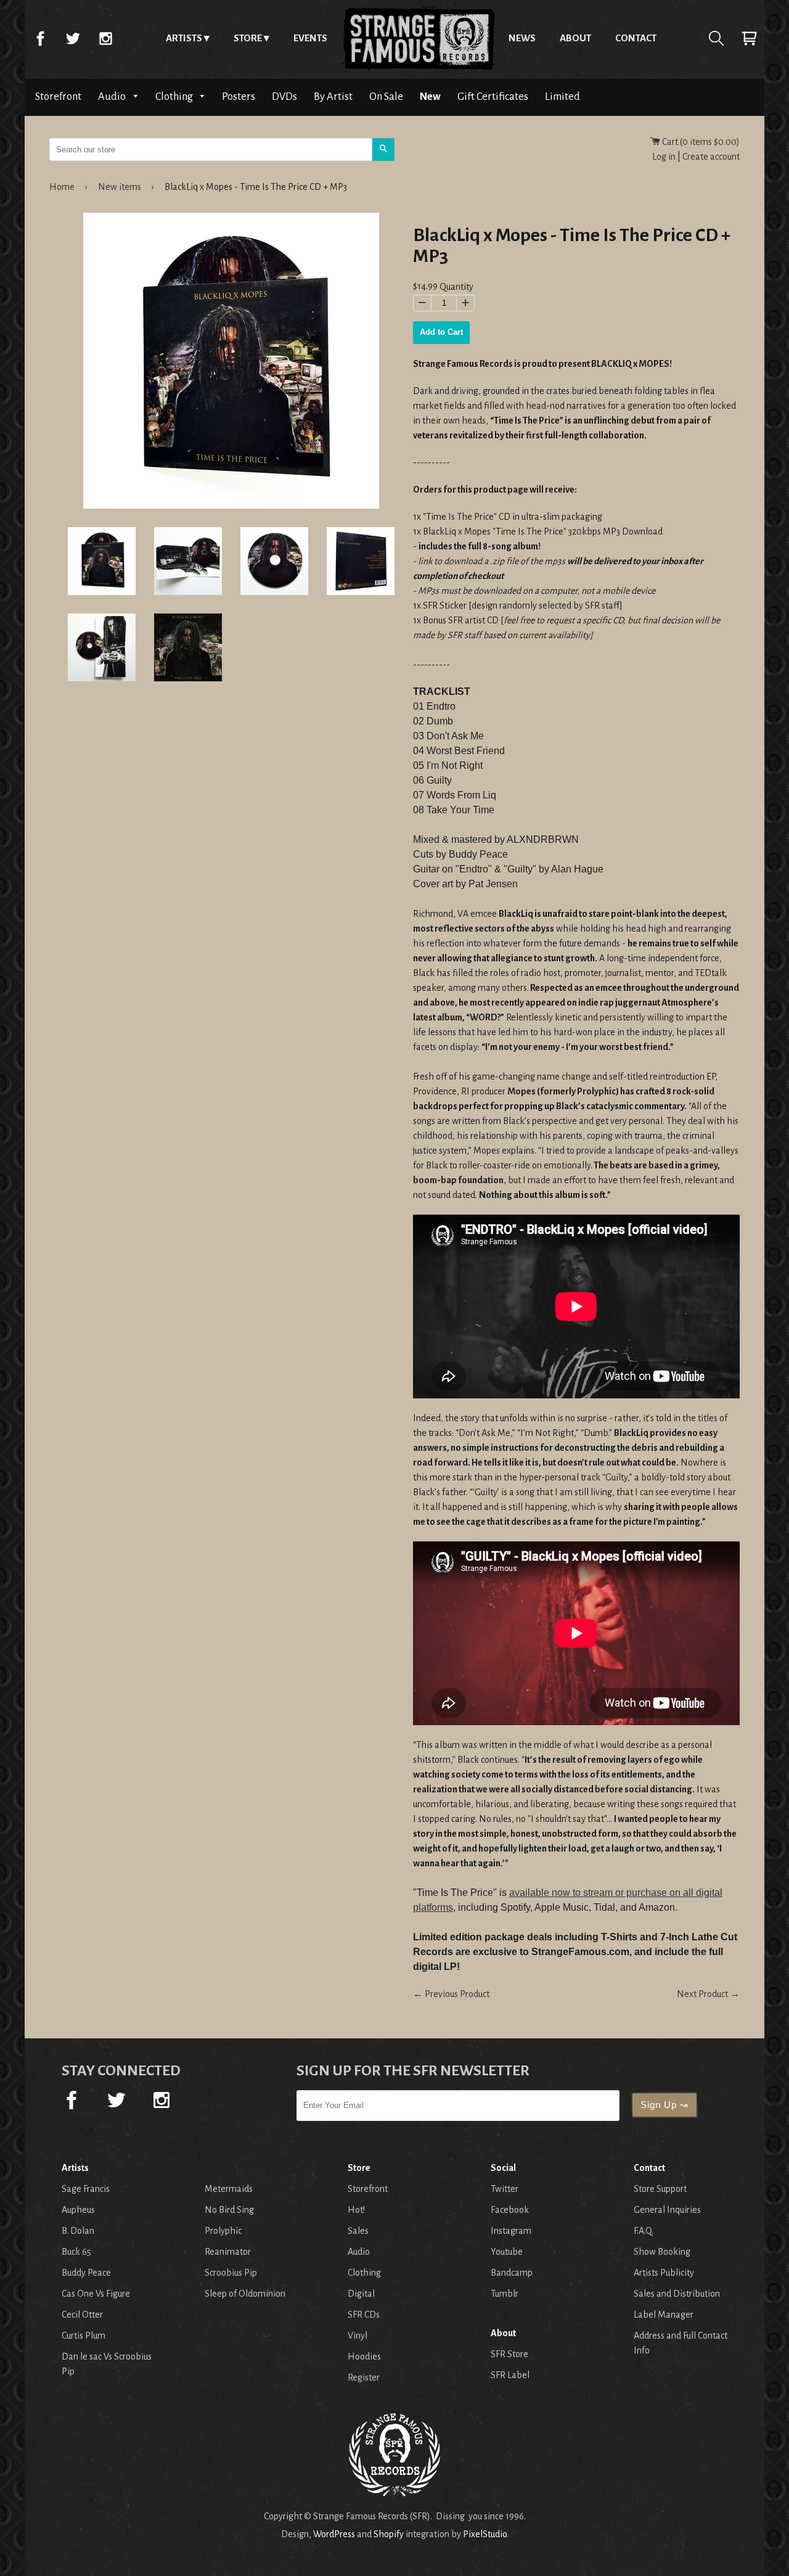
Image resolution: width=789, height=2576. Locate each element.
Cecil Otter (82, 2315)
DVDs (284, 96)
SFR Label (510, 2375)
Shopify (389, 2534)
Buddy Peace (86, 2273)
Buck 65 (76, 2252)
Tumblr (505, 2294)
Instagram (105, 38)
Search (716, 38)
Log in (664, 157)
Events (310, 38)
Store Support (660, 2189)
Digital (361, 2294)
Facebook (40, 38)
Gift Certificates (493, 96)
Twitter (73, 38)
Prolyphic (223, 2231)
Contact (636, 38)
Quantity (456, 287)
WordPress (334, 2534)
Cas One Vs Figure (96, 2294)
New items (120, 187)
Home (418, 38)
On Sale (386, 96)
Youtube (507, 2252)
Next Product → (708, 1994)
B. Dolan (78, 2231)
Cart (749, 38)
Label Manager (664, 2315)
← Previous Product (451, 1994)
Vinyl (358, 2336)
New (430, 96)
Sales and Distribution (677, 2294)
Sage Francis (86, 2189)
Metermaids (229, 2189)
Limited (562, 96)
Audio (113, 96)
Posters (239, 96)
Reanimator (228, 2252)
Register (364, 2377)
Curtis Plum (84, 2336)
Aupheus (78, 2210)
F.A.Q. (644, 2231)
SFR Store (509, 2354)
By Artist (333, 96)
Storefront (58, 96)
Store (248, 38)
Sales (358, 2231)
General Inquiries (667, 2210)
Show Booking (662, 2252)
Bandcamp (512, 2273)
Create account (711, 157)
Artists (184, 38)
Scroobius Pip (231, 2273)
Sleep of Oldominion (245, 2294)
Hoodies (364, 2357)
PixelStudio (485, 2534)
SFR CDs (364, 2315)
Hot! (356, 2210)
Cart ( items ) (700, 142)
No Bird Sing (229, 2210)
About (575, 38)
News (522, 38)
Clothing (175, 96)
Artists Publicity (664, 2273)
